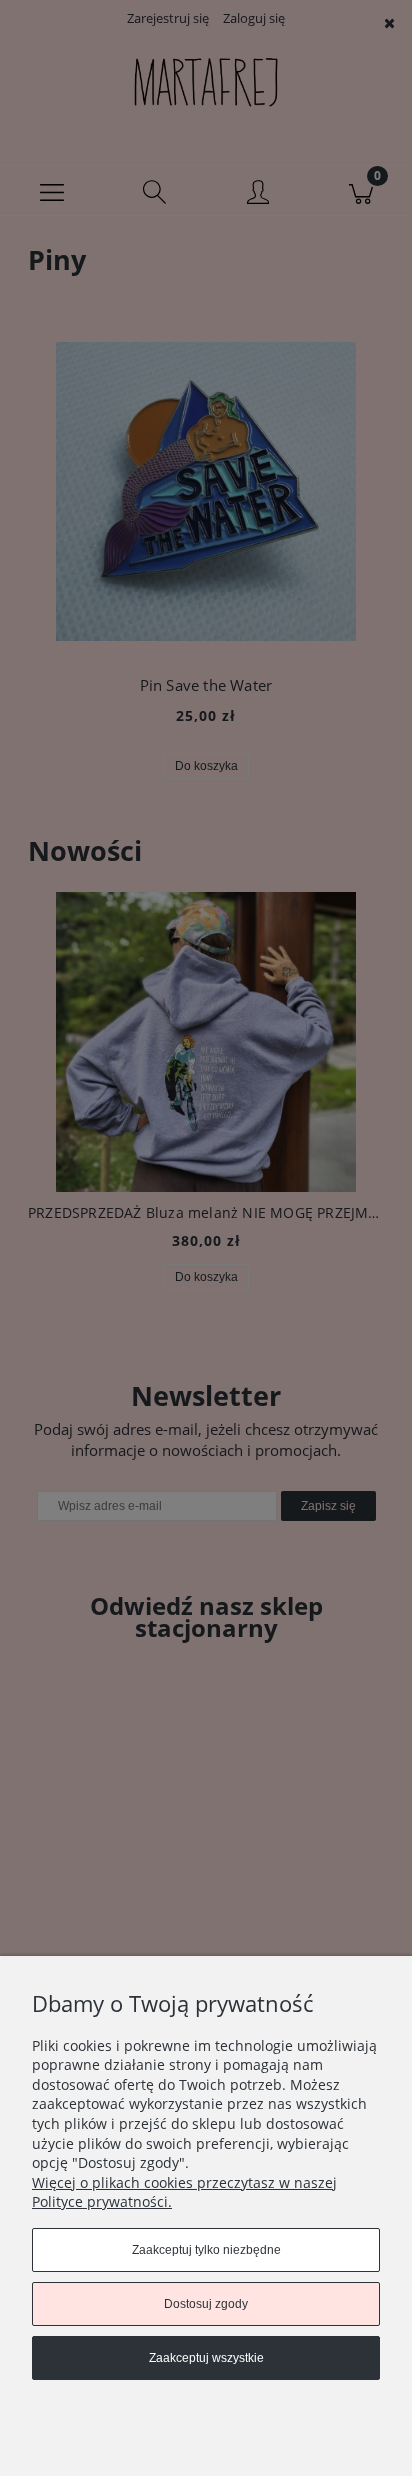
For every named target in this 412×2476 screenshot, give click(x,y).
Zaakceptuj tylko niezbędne (206, 2250)
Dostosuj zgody (206, 2304)
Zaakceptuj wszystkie (206, 2358)
